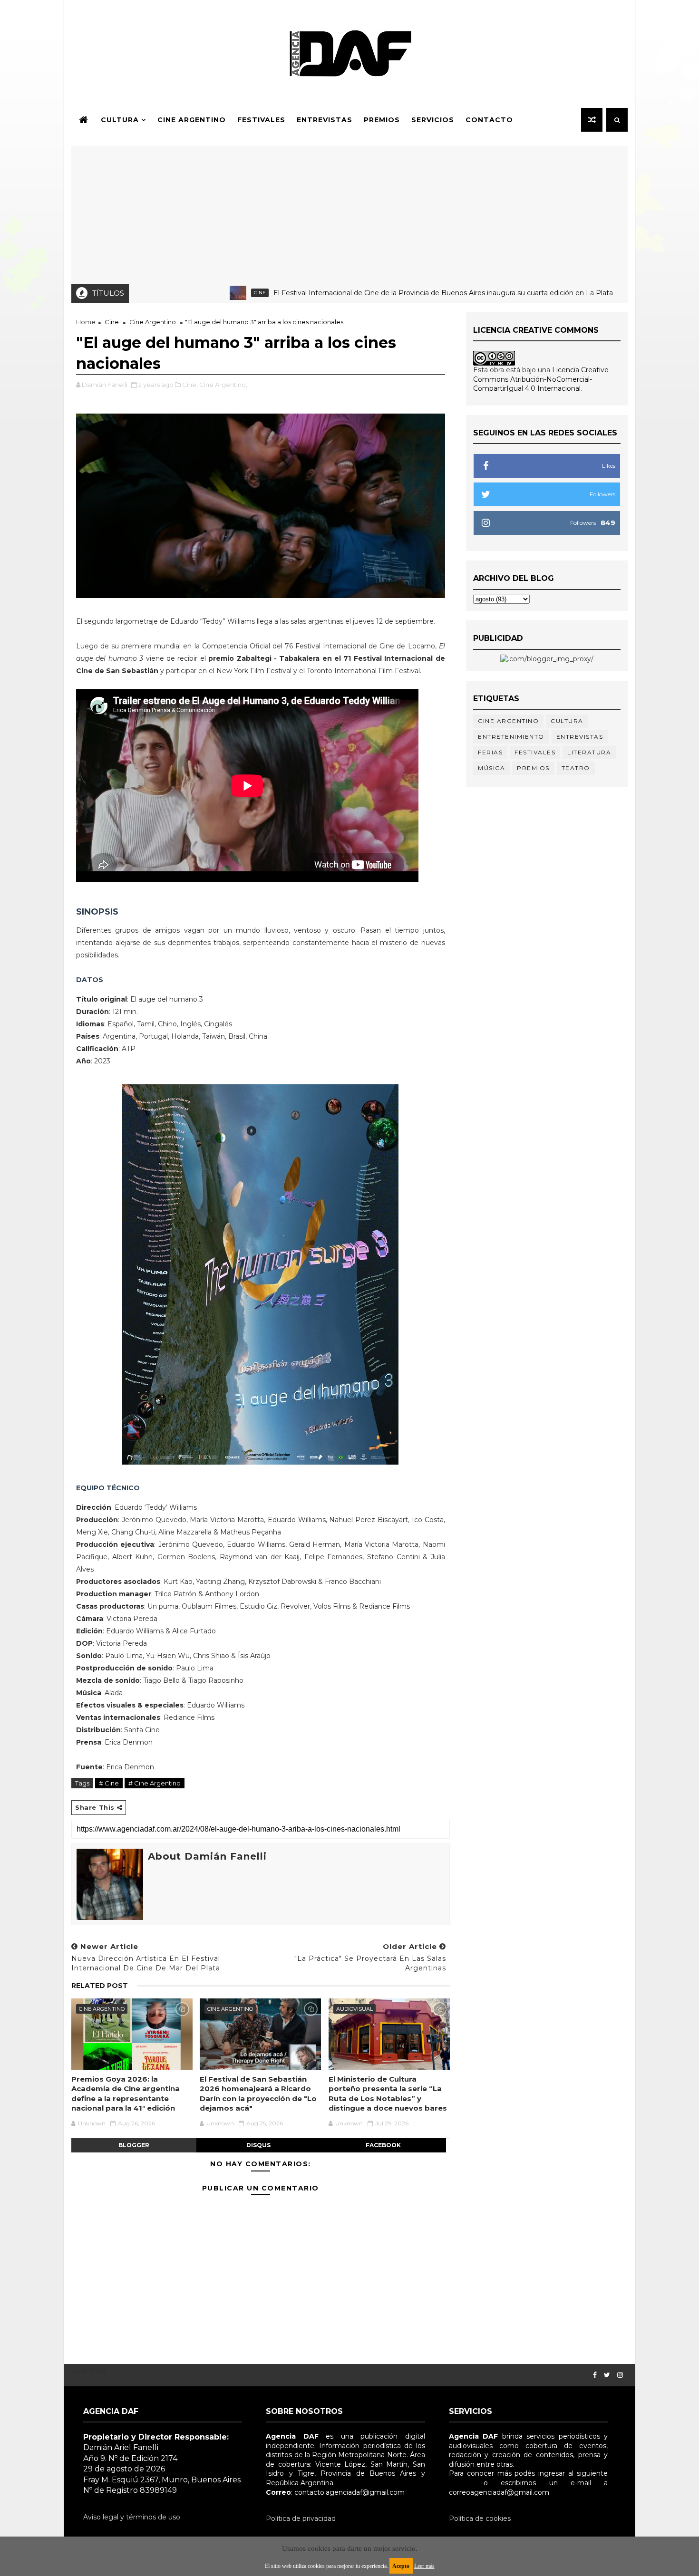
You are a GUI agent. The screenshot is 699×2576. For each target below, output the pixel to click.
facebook (383, 2145)
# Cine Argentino (155, 1783)
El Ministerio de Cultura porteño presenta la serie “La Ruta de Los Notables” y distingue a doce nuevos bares (388, 2094)
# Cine (109, 1783)
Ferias (490, 752)
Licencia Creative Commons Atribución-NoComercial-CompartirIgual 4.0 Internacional (541, 379)
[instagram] (620, 2375)
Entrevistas (325, 120)
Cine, (190, 385)
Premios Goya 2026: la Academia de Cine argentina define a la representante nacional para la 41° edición (126, 2094)
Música (491, 768)
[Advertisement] (349, 212)
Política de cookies (480, 2518)
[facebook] (595, 2375)
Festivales (261, 120)
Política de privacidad (301, 2518)
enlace (460, 2483)
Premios (382, 120)
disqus (258, 2145)
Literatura (589, 752)
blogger (134, 2145)
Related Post (100, 1986)
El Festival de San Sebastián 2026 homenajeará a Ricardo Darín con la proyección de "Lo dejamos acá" (258, 2094)
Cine (193, 293)
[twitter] (607, 2375)
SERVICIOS (433, 120)
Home (86, 322)
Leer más (424, 2566)
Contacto (489, 120)
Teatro (576, 768)
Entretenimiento (511, 737)
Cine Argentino (192, 120)
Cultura (120, 120)
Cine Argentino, (223, 385)
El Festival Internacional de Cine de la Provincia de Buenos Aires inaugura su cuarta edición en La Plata (376, 293)
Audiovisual (354, 2009)
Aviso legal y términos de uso (132, 2517)
